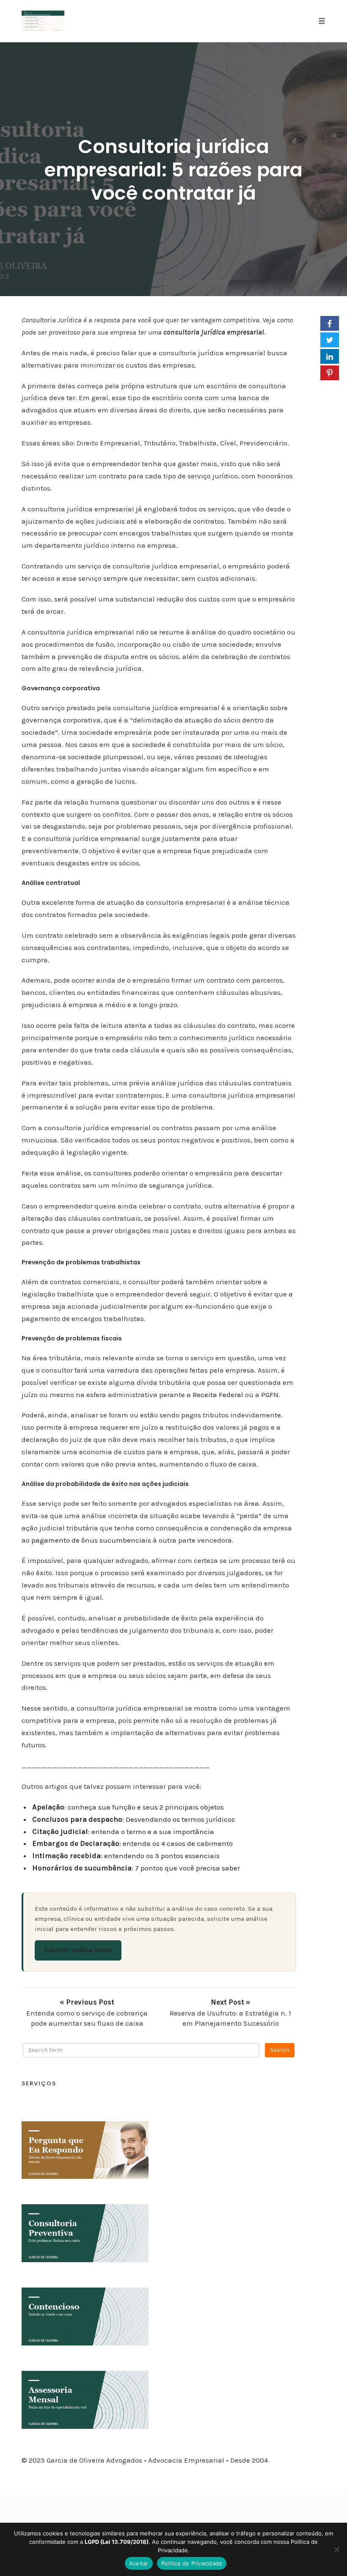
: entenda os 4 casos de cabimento (132, 1843)
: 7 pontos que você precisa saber (136, 1868)
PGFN (270, 1395)
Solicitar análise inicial (78, 1950)
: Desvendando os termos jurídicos (134, 1819)
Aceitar (139, 2563)
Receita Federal (218, 1395)
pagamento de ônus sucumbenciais (91, 1540)
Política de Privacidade (192, 2563)
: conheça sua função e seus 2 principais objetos (128, 1807)
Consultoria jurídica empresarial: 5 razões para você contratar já (173, 170)
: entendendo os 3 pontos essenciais (126, 1856)
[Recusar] (336, 2549)
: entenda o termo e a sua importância (123, 1832)
